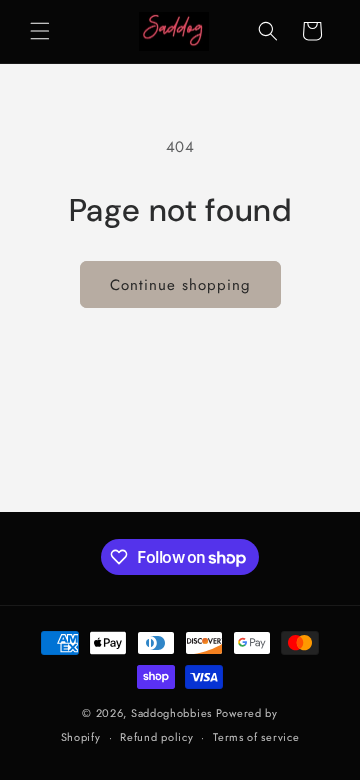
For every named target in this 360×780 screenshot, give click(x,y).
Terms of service (256, 737)
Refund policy (156, 737)
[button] (40, 31)
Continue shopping (180, 285)
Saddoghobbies (171, 713)
